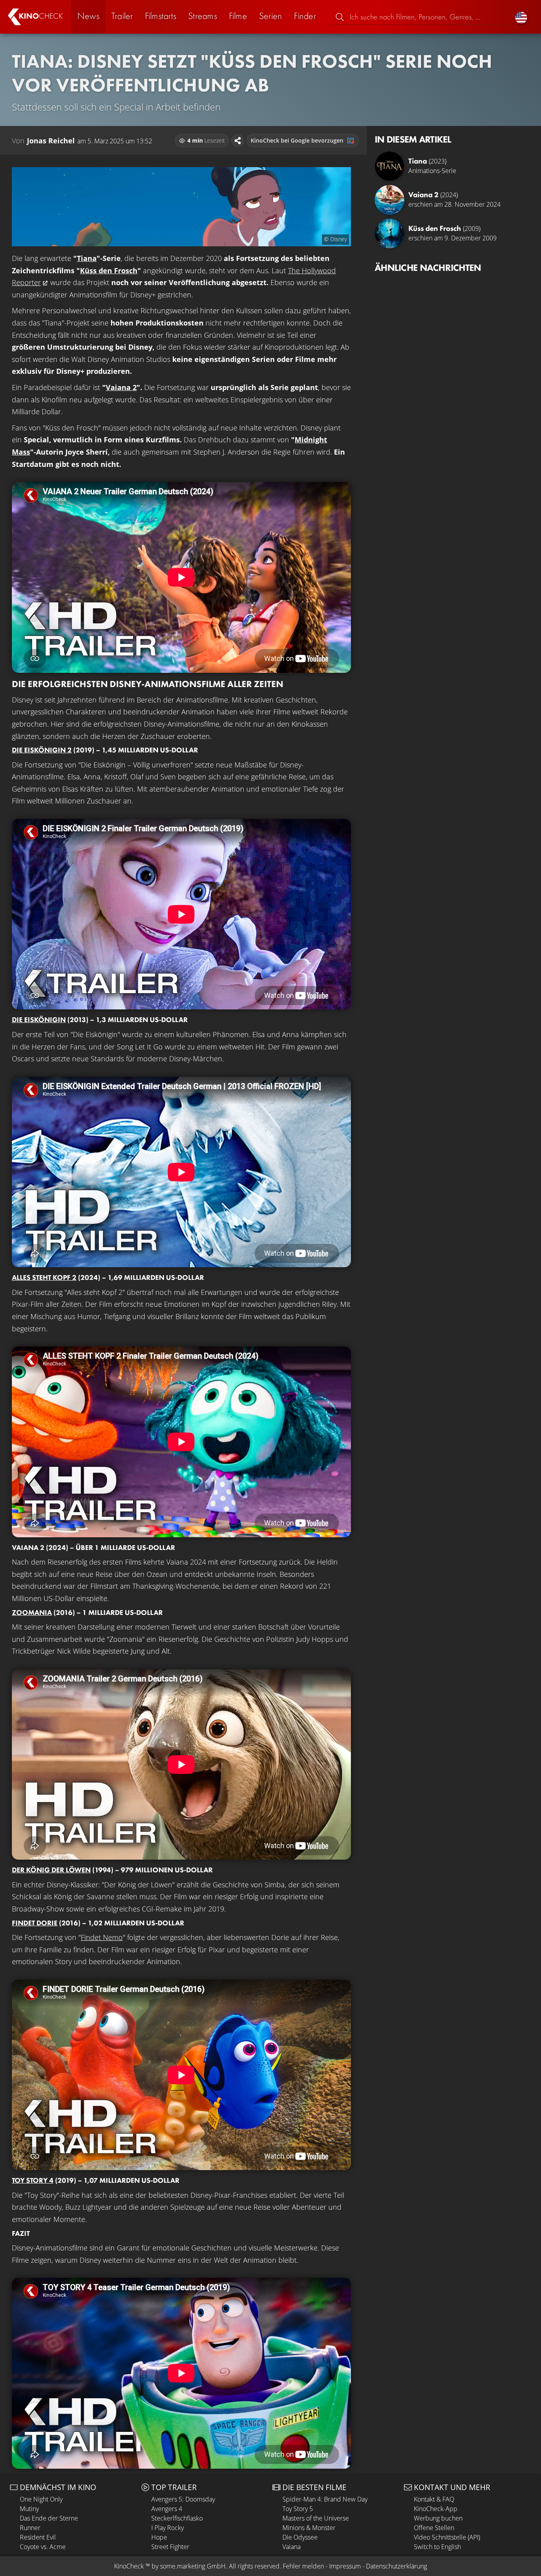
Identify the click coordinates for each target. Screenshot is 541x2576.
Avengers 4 (167, 2509)
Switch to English (437, 2547)
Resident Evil (38, 2537)
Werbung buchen (438, 2518)
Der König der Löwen (51, 1870)
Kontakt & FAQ (434, 2499)
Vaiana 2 (121, 387)
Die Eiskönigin (39, 1020)
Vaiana (291, 2547)
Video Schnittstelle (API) (447, 2537)
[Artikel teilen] (238, 141)
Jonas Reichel (51, 141)
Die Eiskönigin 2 (42, 750)
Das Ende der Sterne (49, 2518)
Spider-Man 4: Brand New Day (325, 2499)
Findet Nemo (102, 1937)
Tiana (87, 258)
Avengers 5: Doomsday (183, 2499)
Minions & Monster (309, 2528)
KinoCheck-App (436, 2509)
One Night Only (41, 2499)
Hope (159, 2537)
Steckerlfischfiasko (177, 2518)
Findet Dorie (35, 1923)
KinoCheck (129, 2566)
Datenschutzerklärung (396, 2566)
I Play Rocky (168, 2528)
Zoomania (32, 1612)
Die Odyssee (300, 2537)
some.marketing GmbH (193, 2566)
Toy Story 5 (298, 2509)
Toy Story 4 (33, 2180)
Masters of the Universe (316, 2518)
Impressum (345, 2566)
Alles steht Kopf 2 (44, 1277)
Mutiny (29, 2509)
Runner (30, 2528)
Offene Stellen (434, 2528)
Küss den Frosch (109, 270)
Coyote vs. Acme (43, 2547)
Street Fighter (170, 2547)
